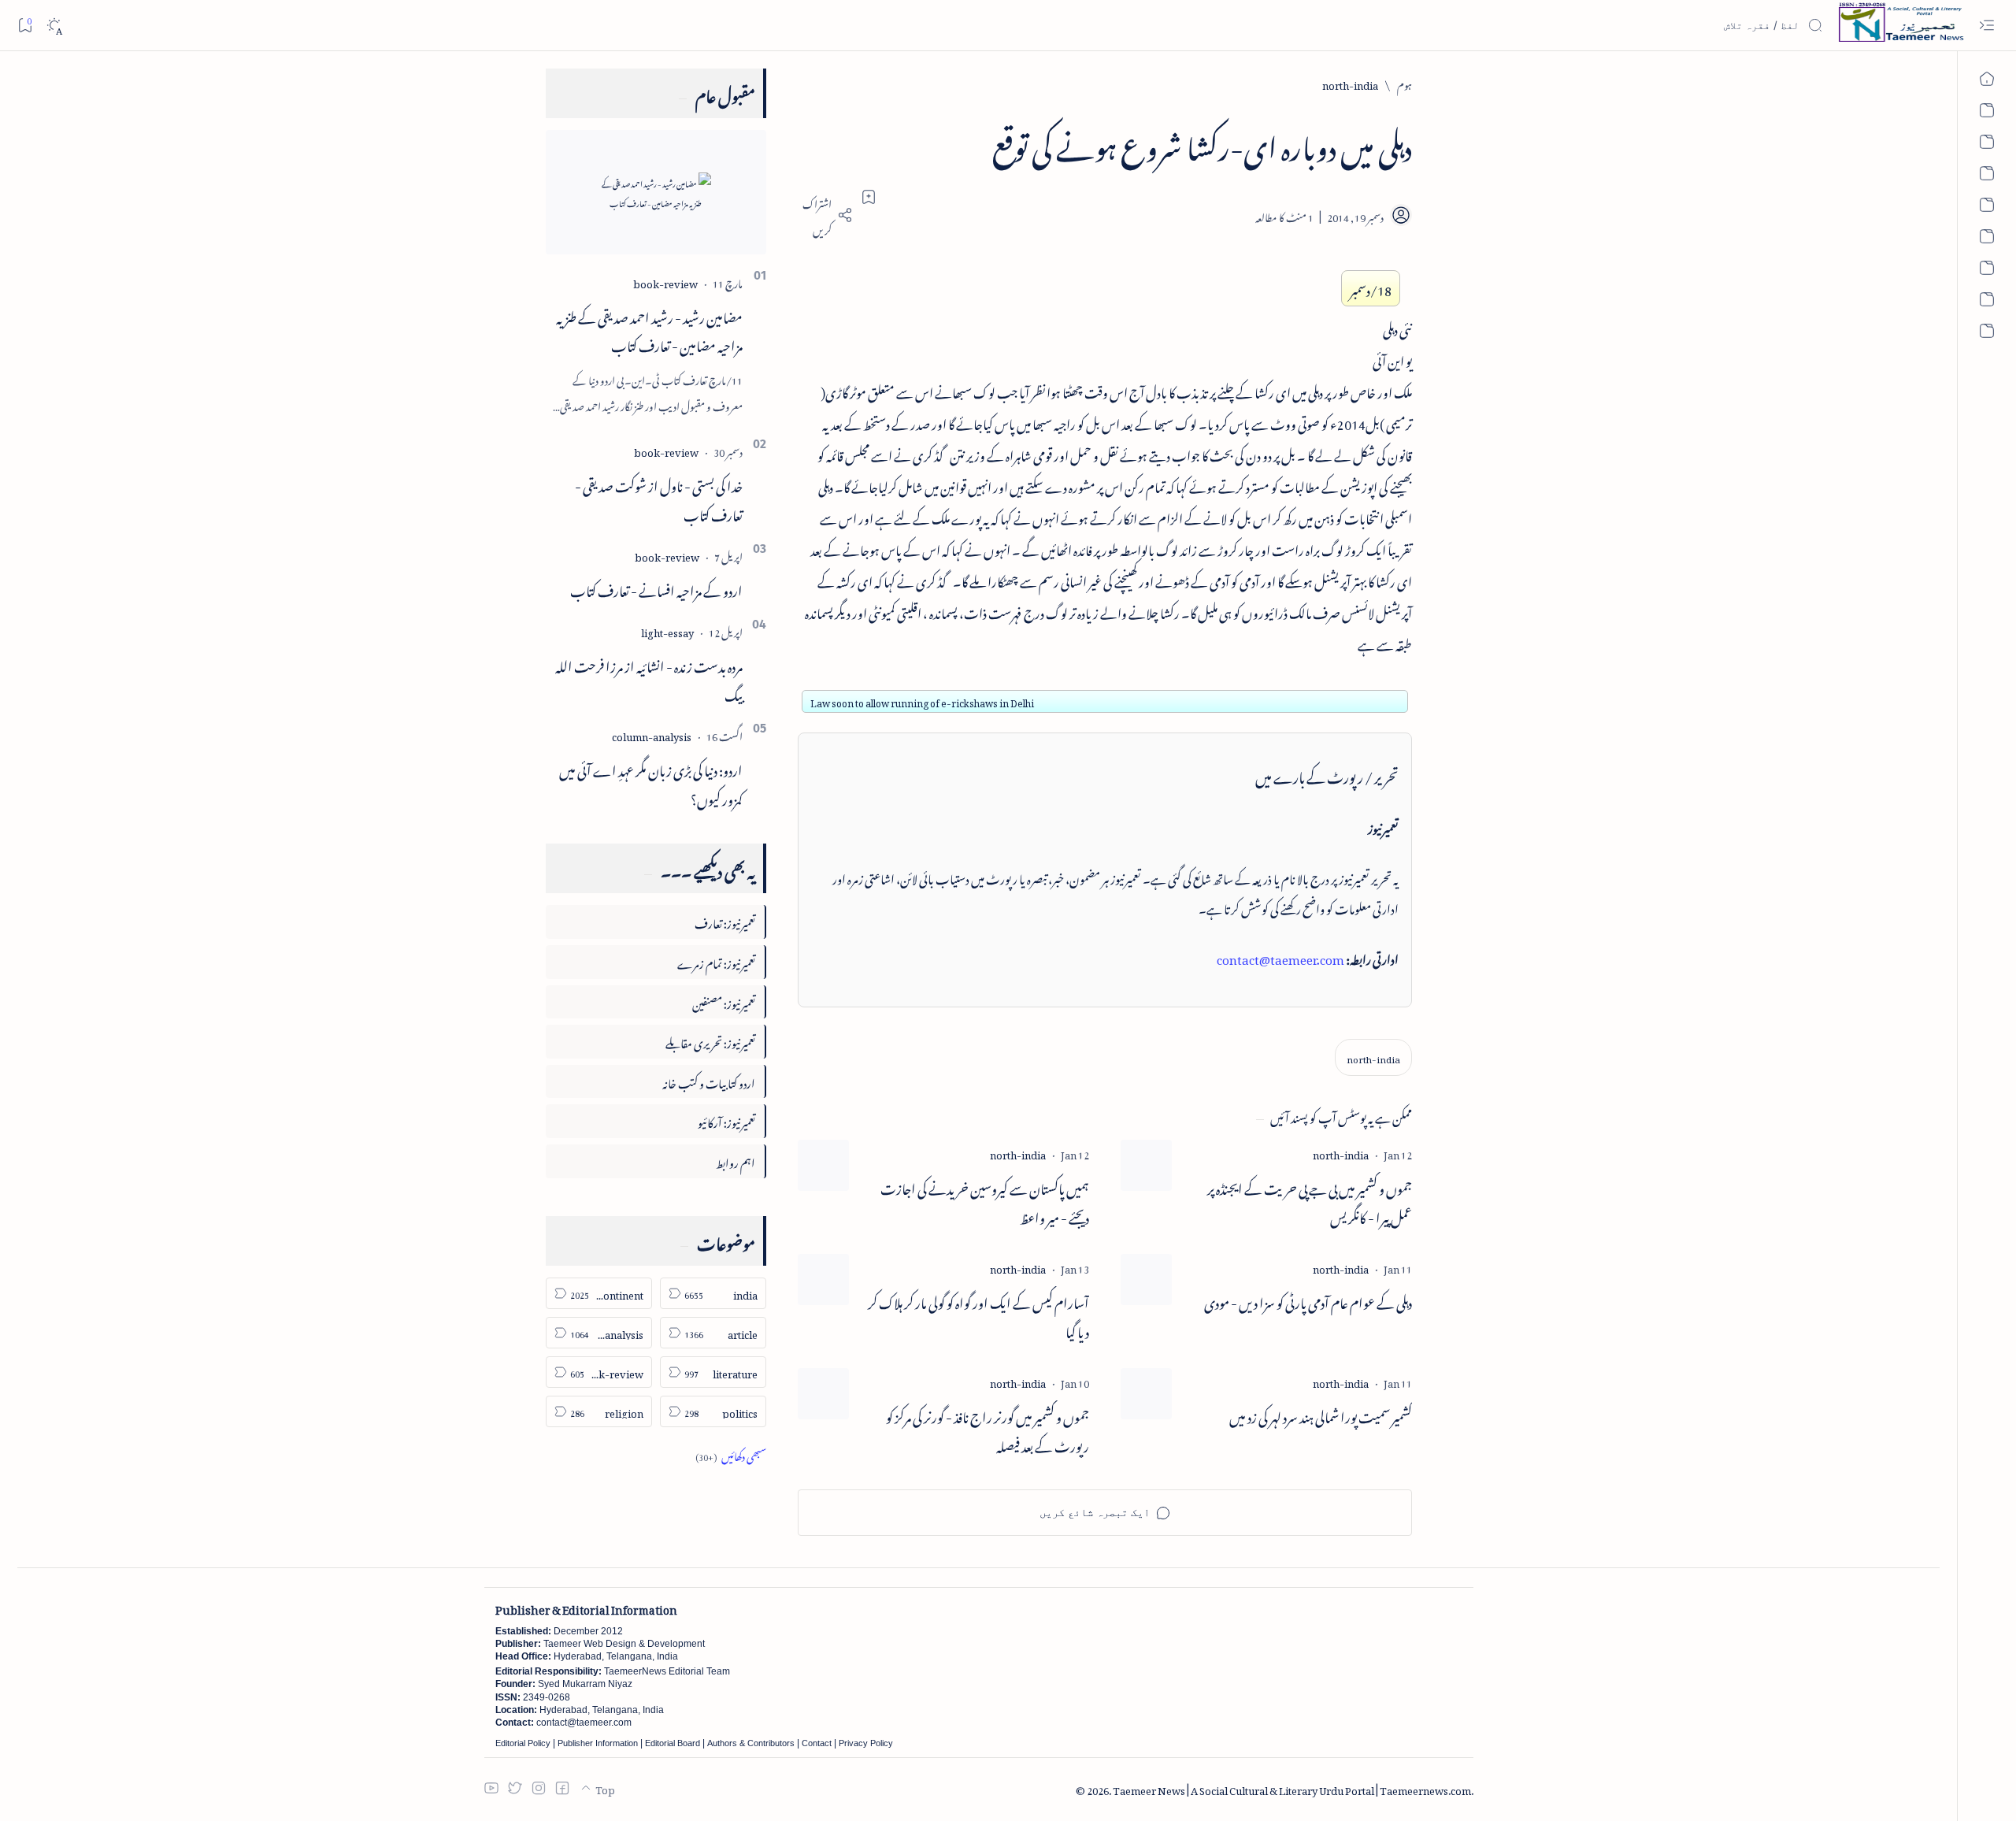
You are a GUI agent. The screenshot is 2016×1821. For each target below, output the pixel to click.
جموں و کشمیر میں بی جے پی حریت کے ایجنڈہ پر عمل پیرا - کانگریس (1310, 1201)
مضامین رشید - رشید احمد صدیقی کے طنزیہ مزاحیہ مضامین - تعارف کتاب (649, 330)
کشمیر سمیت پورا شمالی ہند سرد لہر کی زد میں (1321, 1415)
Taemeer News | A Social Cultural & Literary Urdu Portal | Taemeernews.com (1292, 1788)
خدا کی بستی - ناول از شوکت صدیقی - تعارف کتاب (659, 498)
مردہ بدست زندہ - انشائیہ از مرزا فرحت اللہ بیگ (649, 679)
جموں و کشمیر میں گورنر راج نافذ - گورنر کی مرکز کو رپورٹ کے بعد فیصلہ (988, 1430)
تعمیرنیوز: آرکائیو (726, 1120)
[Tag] (1341, 1153)
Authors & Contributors (751, 1743)
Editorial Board (673, 1743)
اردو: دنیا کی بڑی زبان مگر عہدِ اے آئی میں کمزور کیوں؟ (651, 783)
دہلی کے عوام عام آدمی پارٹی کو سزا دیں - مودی (1308, 1301)
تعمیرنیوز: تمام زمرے (716, 961)
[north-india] (1373, 1057)
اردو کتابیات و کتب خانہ (709, 1081)
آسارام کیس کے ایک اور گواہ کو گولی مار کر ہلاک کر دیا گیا (978, 1315)
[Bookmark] (25, 25)
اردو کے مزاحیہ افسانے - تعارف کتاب (656, 588)
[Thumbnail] (1146, 1165)
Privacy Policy (866, 1743)
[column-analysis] (652, 734)
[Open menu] (1986, 26)
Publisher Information (598, 1743)
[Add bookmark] (869, 197)
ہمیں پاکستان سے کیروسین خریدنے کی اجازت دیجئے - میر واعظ (985, 1201)
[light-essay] (667, 630)
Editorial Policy (523, 1743)
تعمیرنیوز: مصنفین (724, 1001)
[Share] (825, 215)
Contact (817, 1743)
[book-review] (665, 282)
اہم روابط (736, 1161)
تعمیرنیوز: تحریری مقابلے (710, 1041)
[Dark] (54, 26)
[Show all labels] (731, 1454)
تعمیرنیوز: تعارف (725, 921)
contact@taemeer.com (1280, 957)
